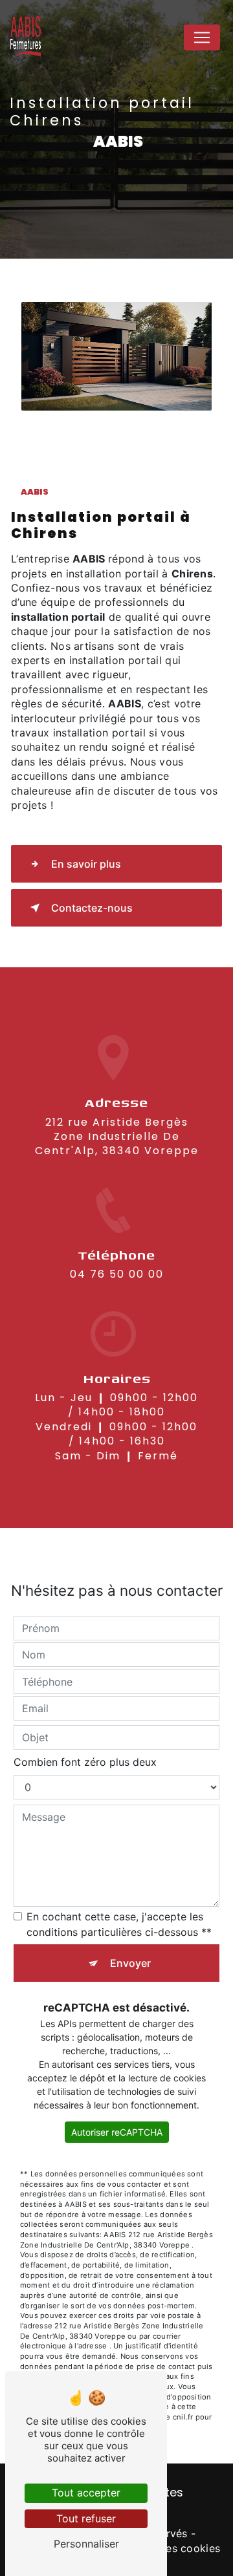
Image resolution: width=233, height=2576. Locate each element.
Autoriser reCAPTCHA (117, 2132)
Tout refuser (86, 2518)
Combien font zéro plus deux (85, 1762)
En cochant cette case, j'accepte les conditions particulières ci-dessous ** (119, 1924)
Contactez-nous (92, 908)
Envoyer (130, 1963)
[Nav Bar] (202, 38)
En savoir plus (86, 864)
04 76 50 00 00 (117, 1274)
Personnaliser (86, 2544)
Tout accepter (86, 2493)
